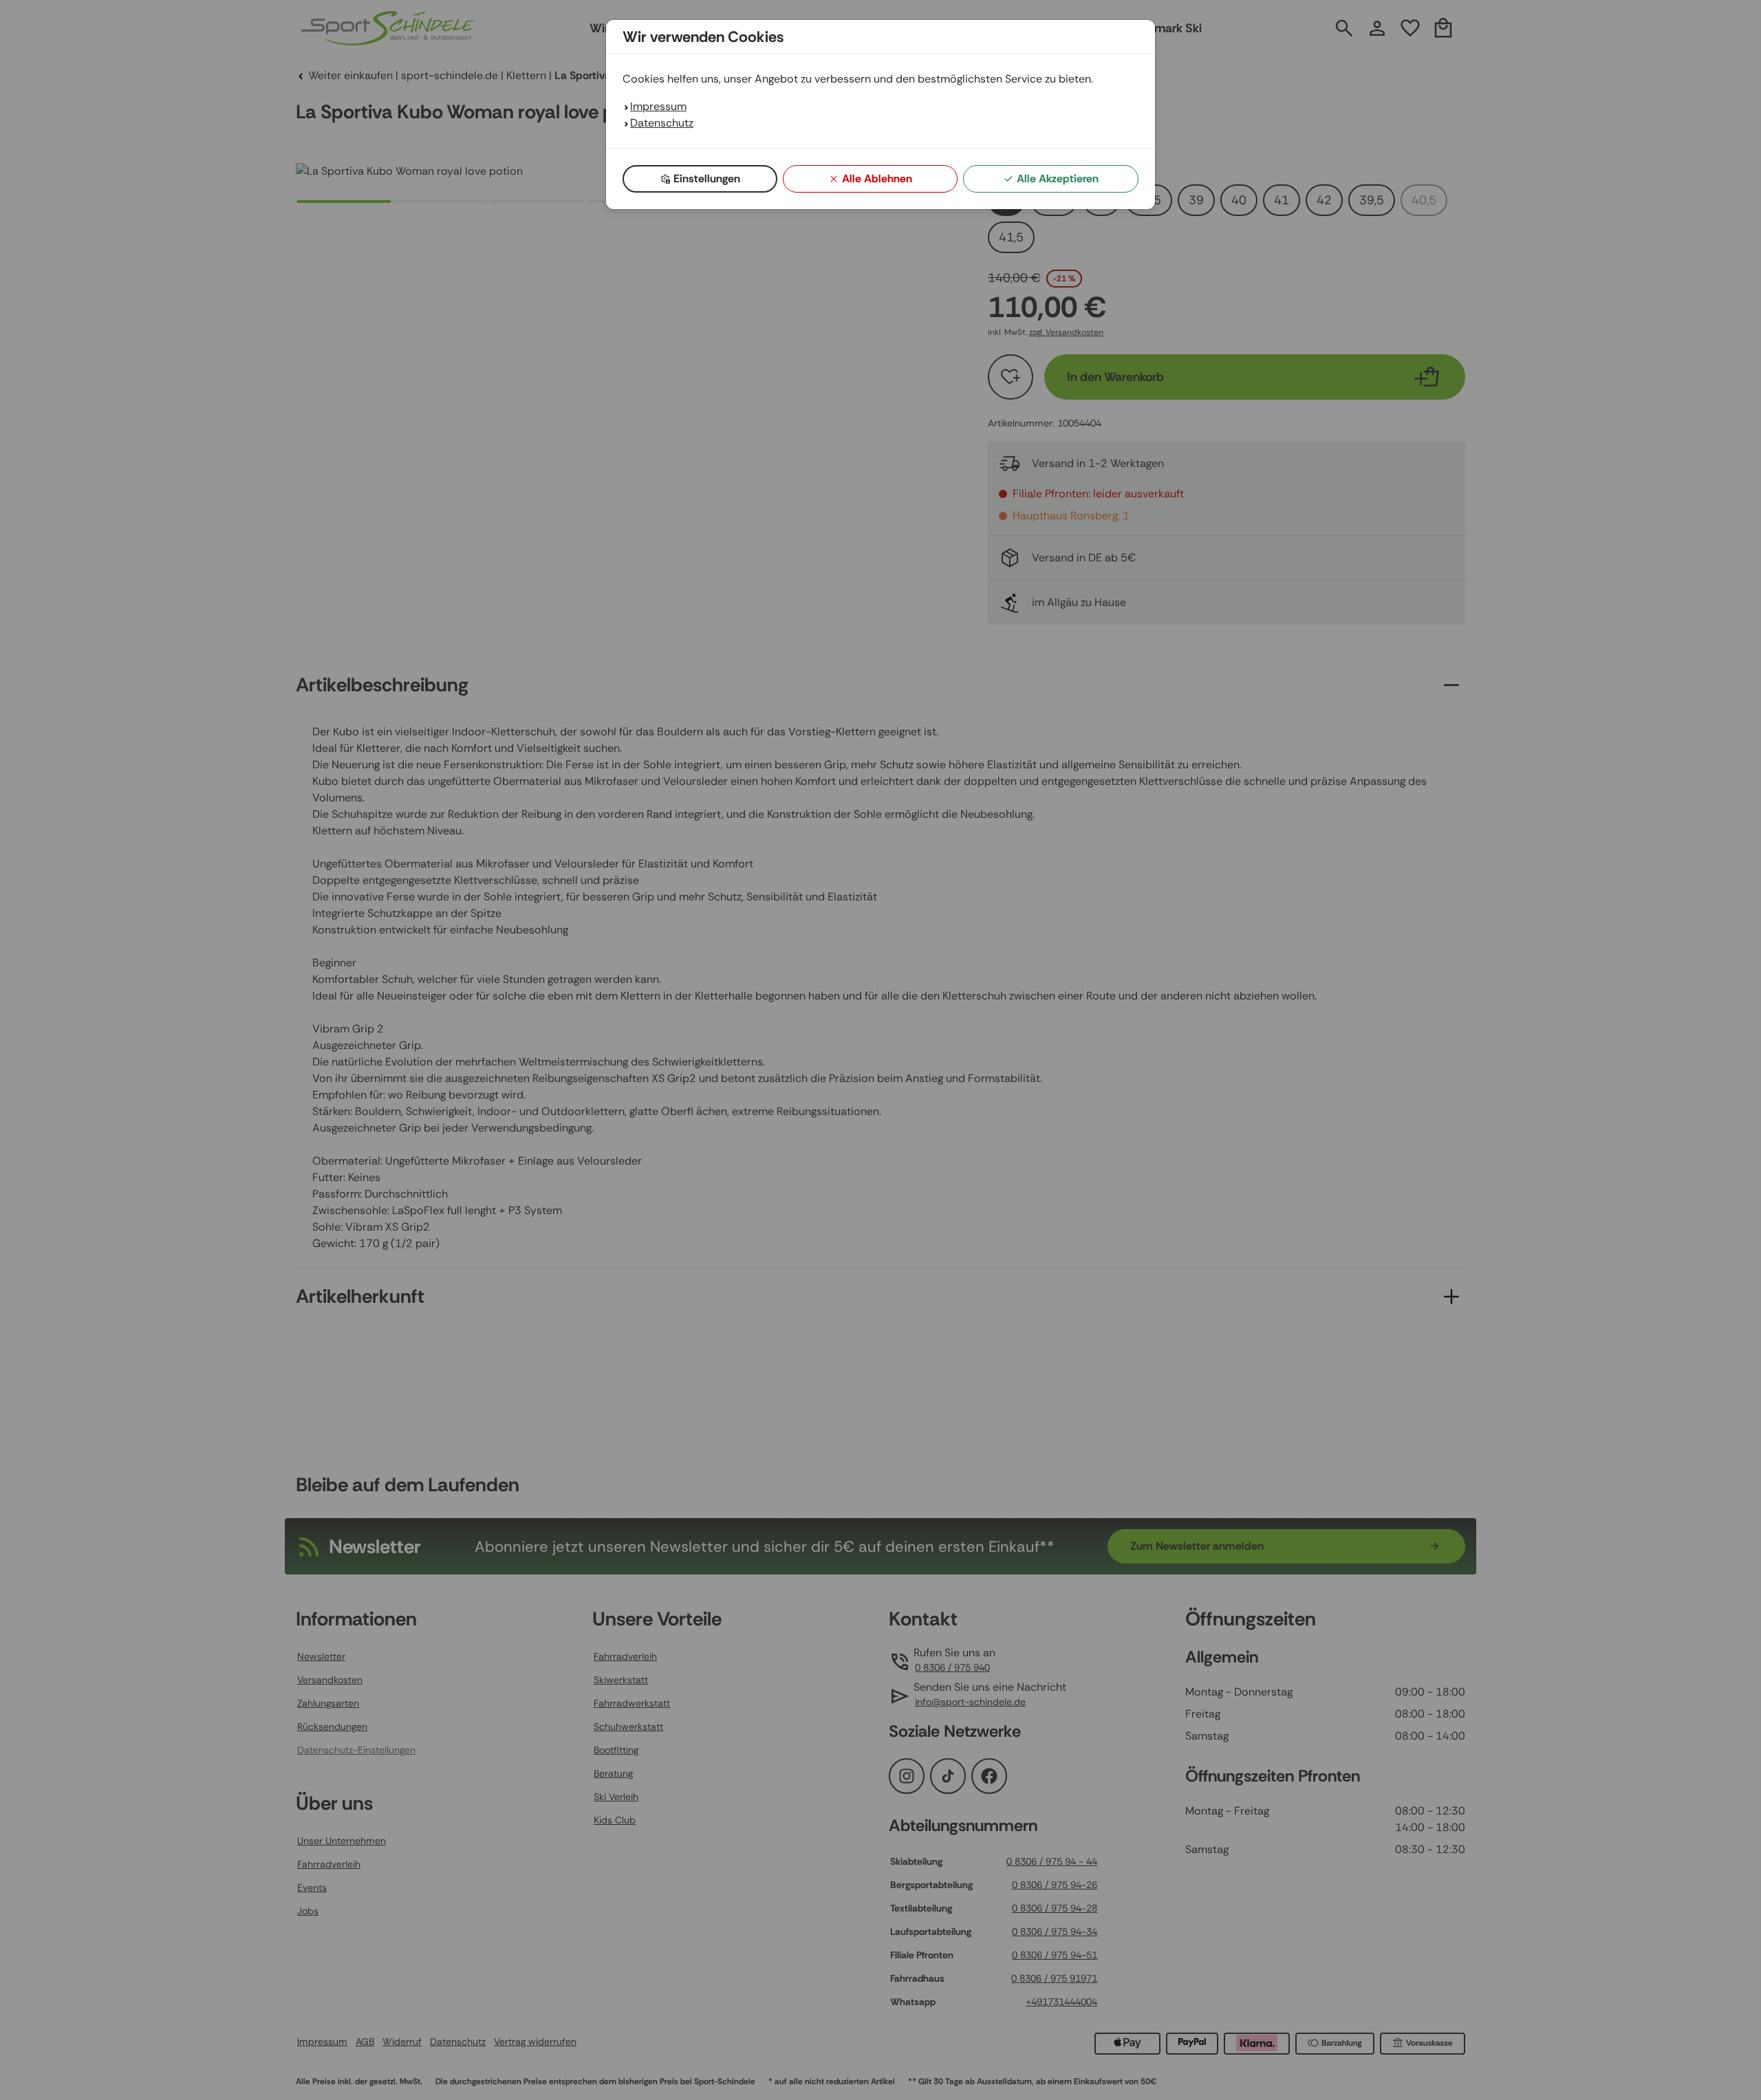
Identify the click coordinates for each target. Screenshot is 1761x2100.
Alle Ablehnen (877, 178)
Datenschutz (662, 123)
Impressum (658, 106)
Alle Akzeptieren (1058, 178)
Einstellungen (707, 178)
